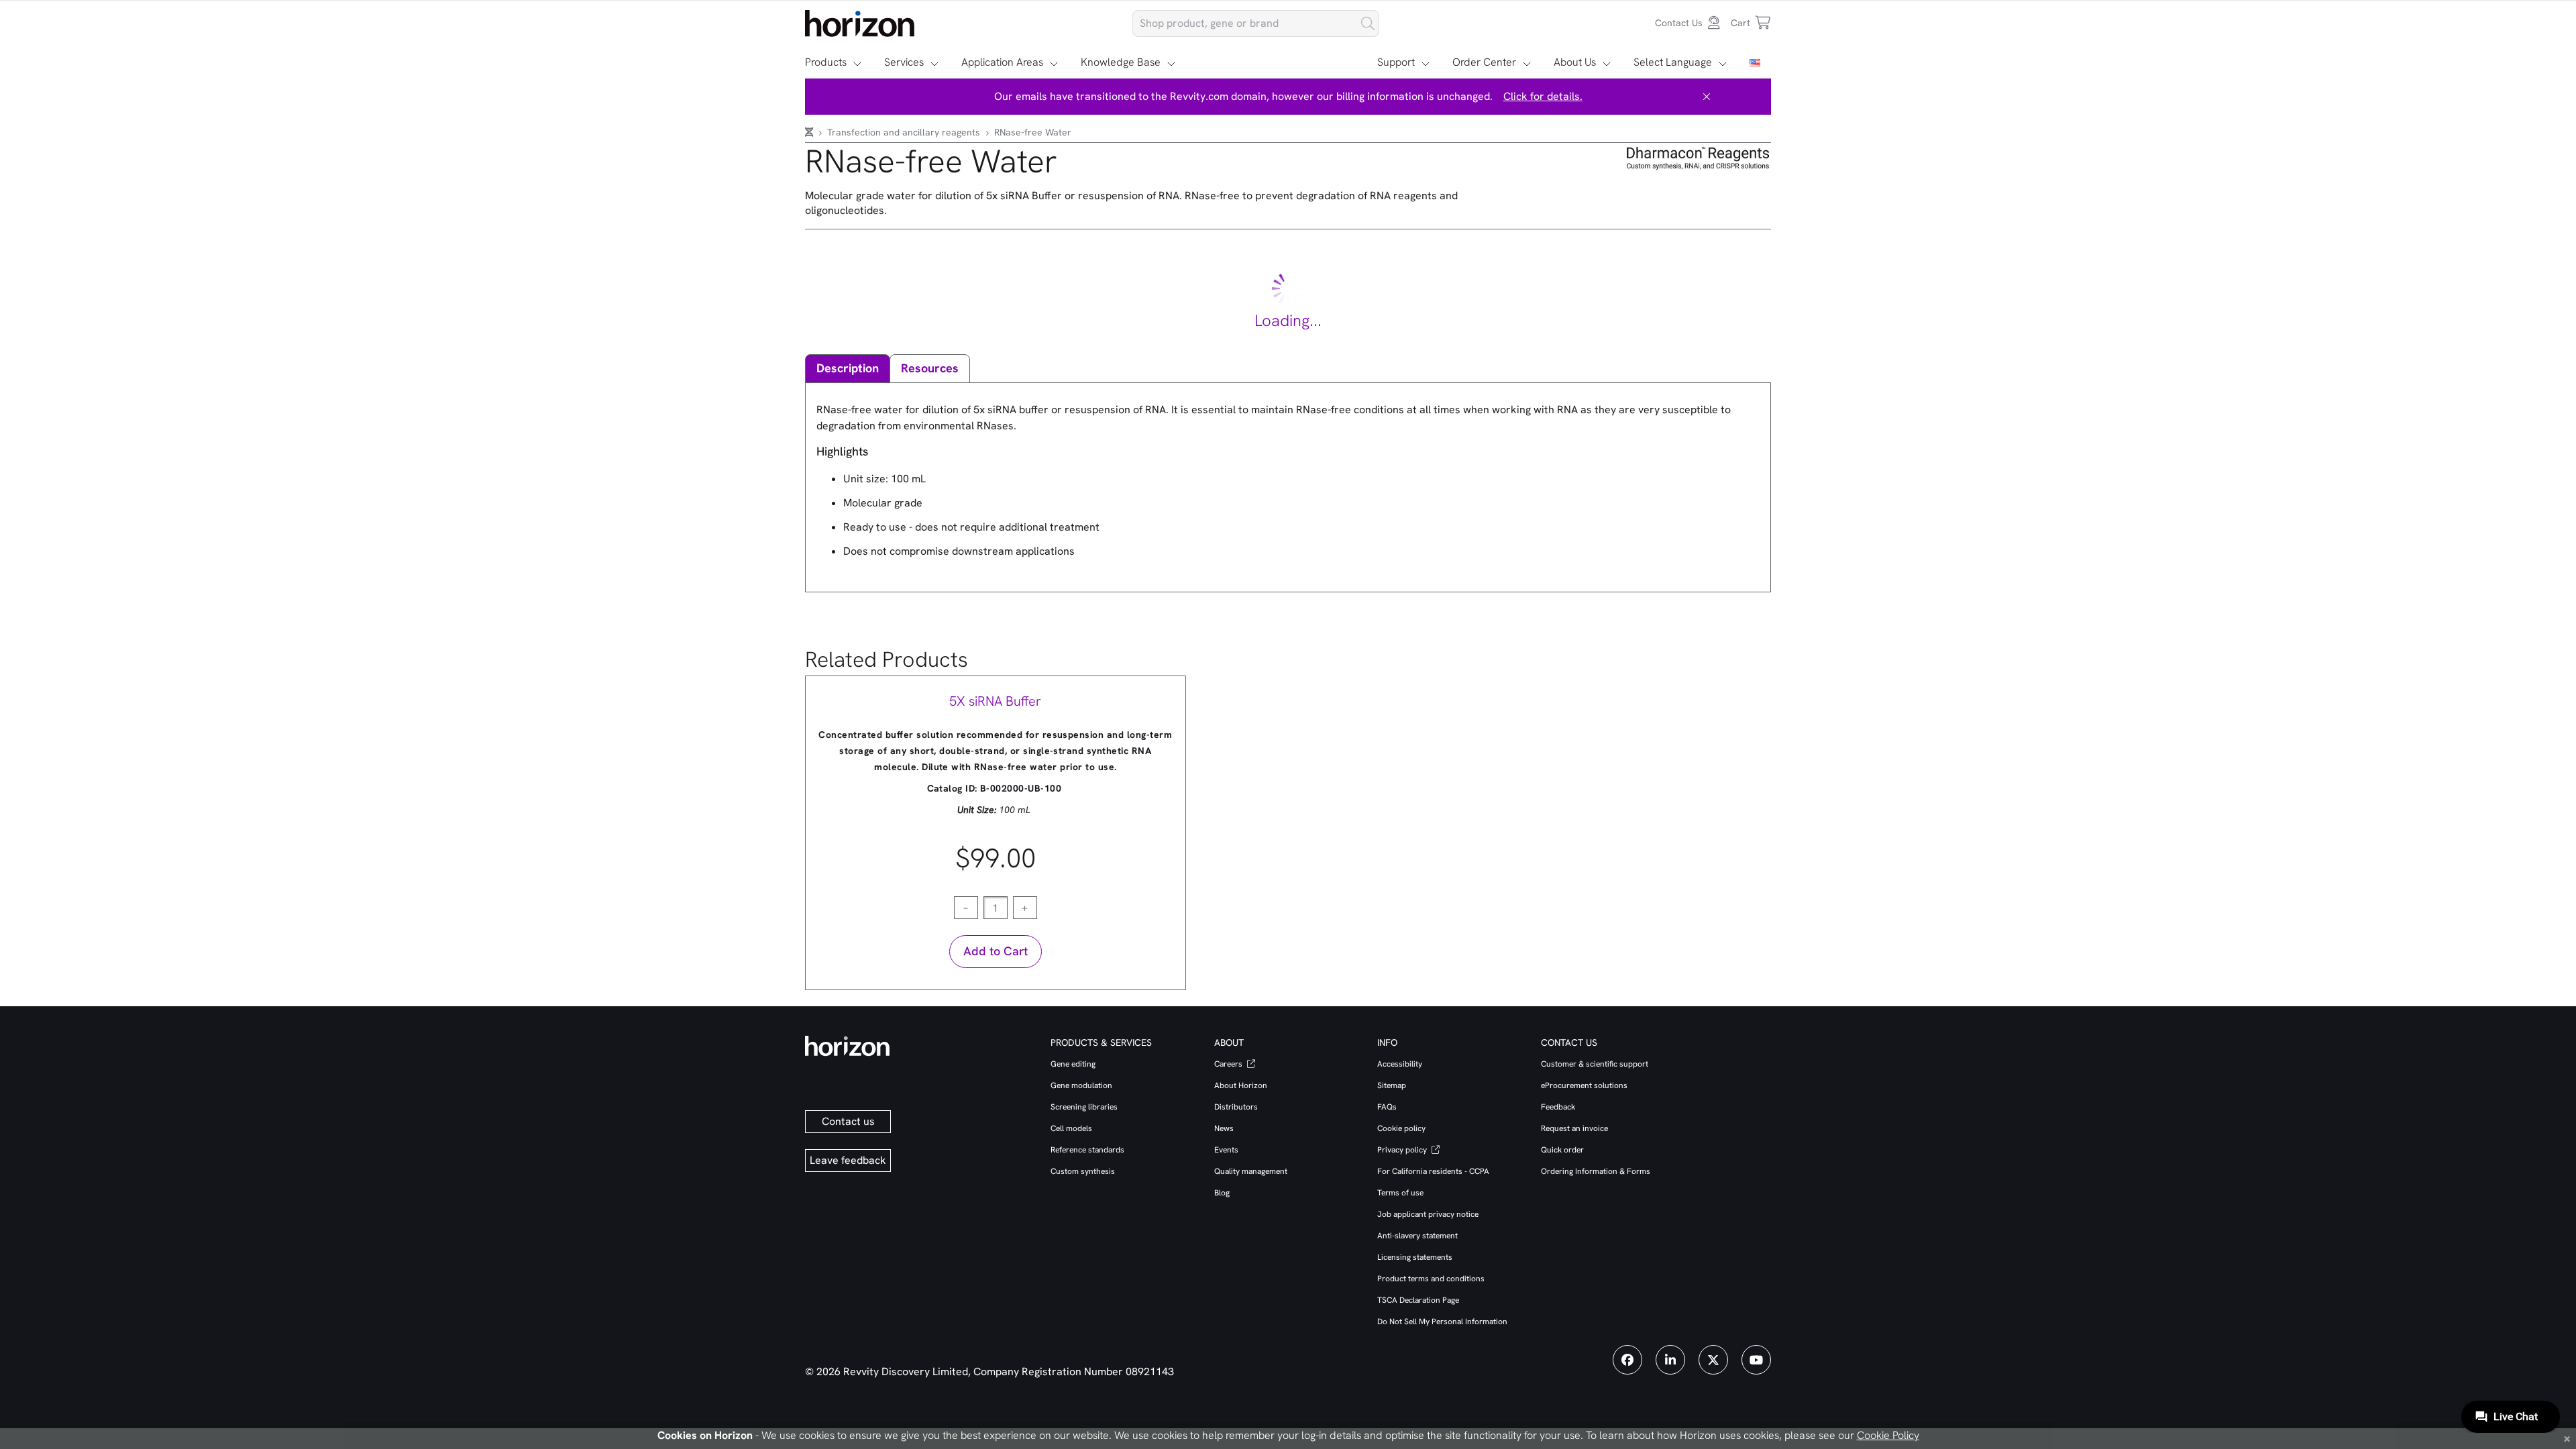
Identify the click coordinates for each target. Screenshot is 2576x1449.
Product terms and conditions (1431, 1279)
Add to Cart (996, 951)
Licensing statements (1415, 1257)
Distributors (1236, 1107)
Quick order (1562, 1150)
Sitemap (1392, 1085)
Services (904, 62)
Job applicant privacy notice (1428, 1214)
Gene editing (1073, 1064)
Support (1396, 62)
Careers (1229, 1064)
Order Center (1484, 62)
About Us (1575, 62)
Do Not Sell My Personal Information (1442, 1322)
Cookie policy (1401, 1128)
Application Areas (1002, 62)
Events (1226, 1150)
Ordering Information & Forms (1596, 1171)
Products (826, 62)
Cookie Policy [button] (1888, 1435)
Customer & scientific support (1595, 1064)
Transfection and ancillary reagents (905, 132)
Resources (930, 368)
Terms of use (1400, 1193)
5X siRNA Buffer (995, 701)
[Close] (1707, 97)
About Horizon (1241, 1085)
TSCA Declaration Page (1418, 1300)
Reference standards (1087, 1150)
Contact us (848, 1121)
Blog (1222, 1193)
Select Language (1673, 62)
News (1224, 1128)
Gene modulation (1081, 1085)
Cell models (1071, 1128)
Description (848, 368)
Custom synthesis (1083, 1171)
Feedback (1558, 1107)
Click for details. (1543, 96)
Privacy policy (1403, 1150)
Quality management (1251, 1171)
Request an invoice (1574, 1128)
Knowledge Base (1121, 62)
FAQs (1387, 1107)
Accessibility (1400, 1064)
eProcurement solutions (1584, 1085)
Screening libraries (1084, 1107)
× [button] (2567, 1438)
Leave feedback (848, 1160)
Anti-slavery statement (1417, 1236)
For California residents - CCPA (1433, 1171)
